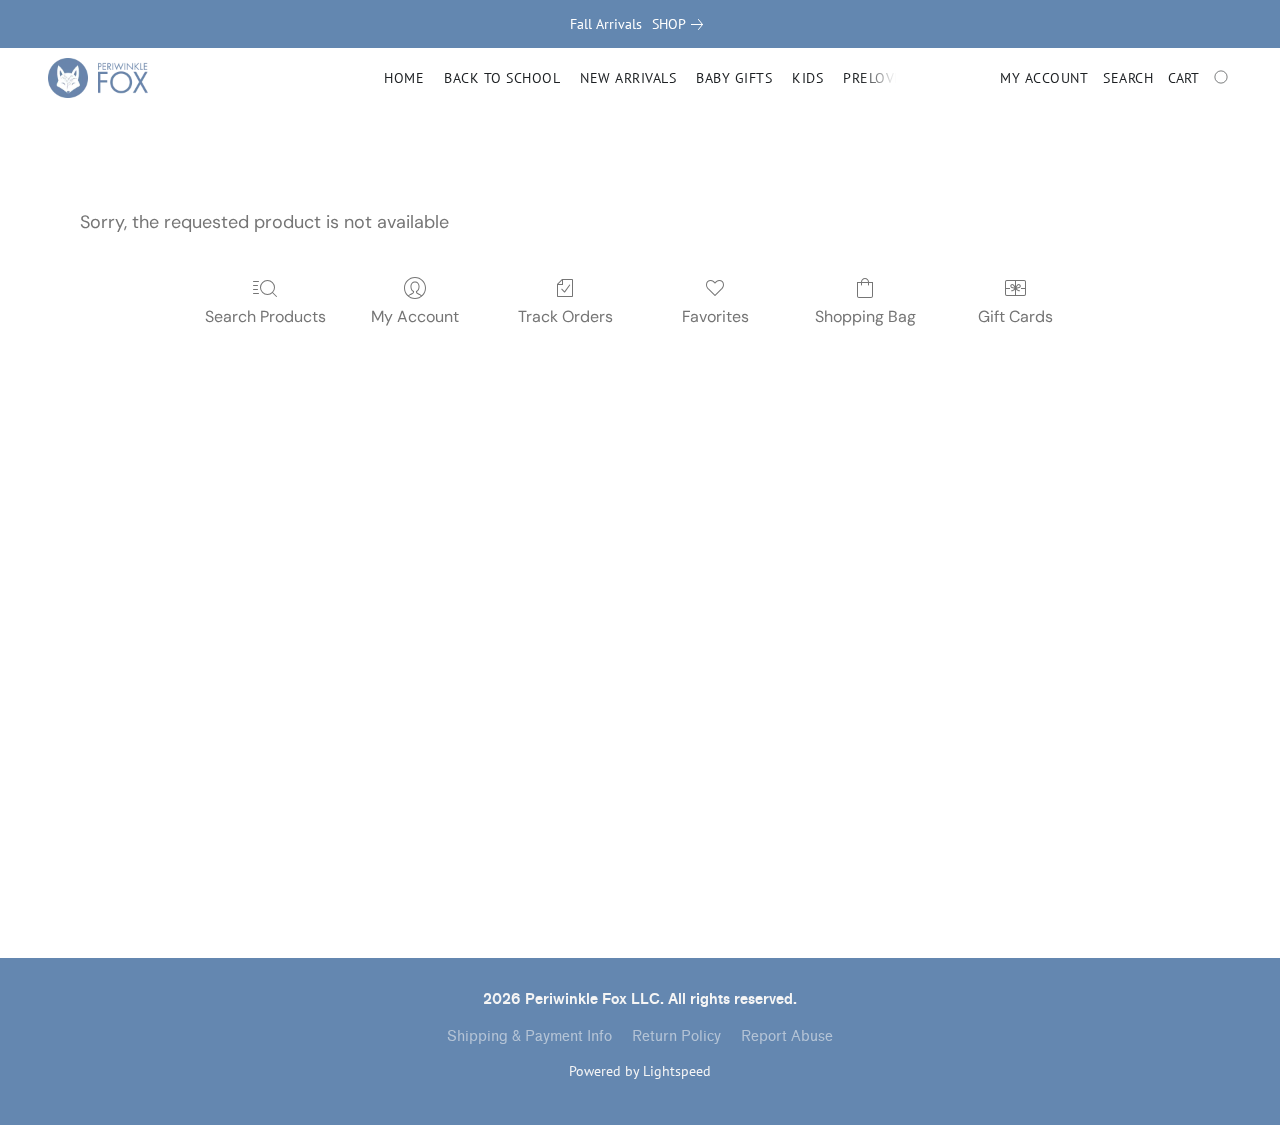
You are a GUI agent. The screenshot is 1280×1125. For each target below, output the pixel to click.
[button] (98, 78)
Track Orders (565, 316)
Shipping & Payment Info (529, 1036)
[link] (681, 24)
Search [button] (1128, 78)
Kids (807, 78)
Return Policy (676, 1036)
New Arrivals (628, 78)
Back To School (502, 78)
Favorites (715, 316)
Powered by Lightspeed (640, 1071)
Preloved (877, 78)
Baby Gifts (734, 78)
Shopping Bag (865, 316)
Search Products (265, 316)
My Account (415, 316)
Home (404, 78)
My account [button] (1044, 78)
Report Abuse (787, 1036)
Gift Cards (1015, 316)
